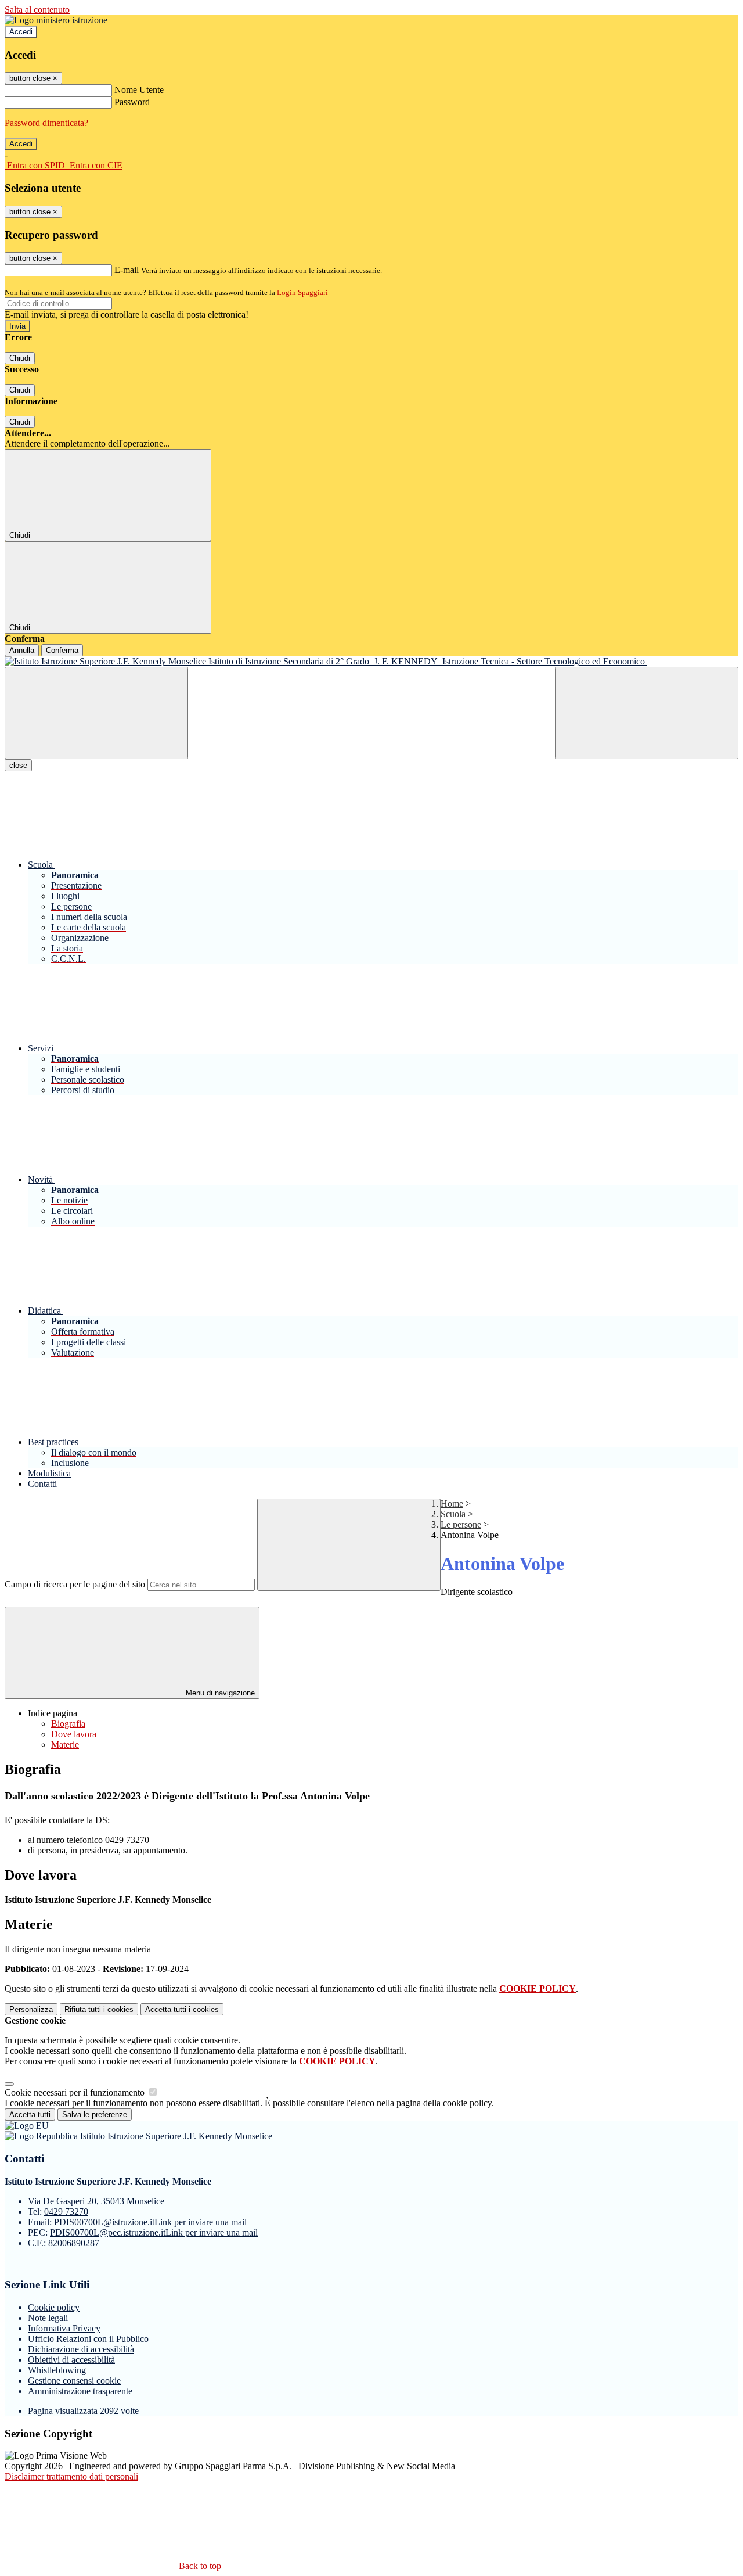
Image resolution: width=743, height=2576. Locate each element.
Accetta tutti (182, 2009)
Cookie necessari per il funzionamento (76, 2092)
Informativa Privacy (64, 2328)
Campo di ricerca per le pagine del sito (75, 1584)
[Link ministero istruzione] (56, 20)
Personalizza (31, 2009)
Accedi (21, 32)
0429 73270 (66, 2212)
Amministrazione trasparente (80, 2391)
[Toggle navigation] (96, 713)
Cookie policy (54, 2307)
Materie (65, 1745)
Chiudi (20, 358)
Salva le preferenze (95, 2115)
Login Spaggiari (302, 292)
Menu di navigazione (219, 1693)
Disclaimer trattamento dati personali (71, 2476)
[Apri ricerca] (647, 713)
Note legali (48, 2318)
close (18, 765)
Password (132, 102)
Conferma (62, 650)
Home (452, 1503)
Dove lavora (74, 1734)
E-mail (127, 270)
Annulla (22, 650)
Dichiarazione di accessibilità (81, 2349)
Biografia (68, 1724)
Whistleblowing (57, 2370)
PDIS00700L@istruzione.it (150, 2222)
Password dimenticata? (46, 123)
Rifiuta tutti (99, 2009)
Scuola (453, 1514)
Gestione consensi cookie (74, 2381)
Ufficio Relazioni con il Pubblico (88, 2339)
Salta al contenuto (37, 10)
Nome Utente (139, 90)
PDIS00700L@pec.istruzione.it (154, 2232)
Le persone (461, 1524)
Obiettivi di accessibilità (71, 2360)
